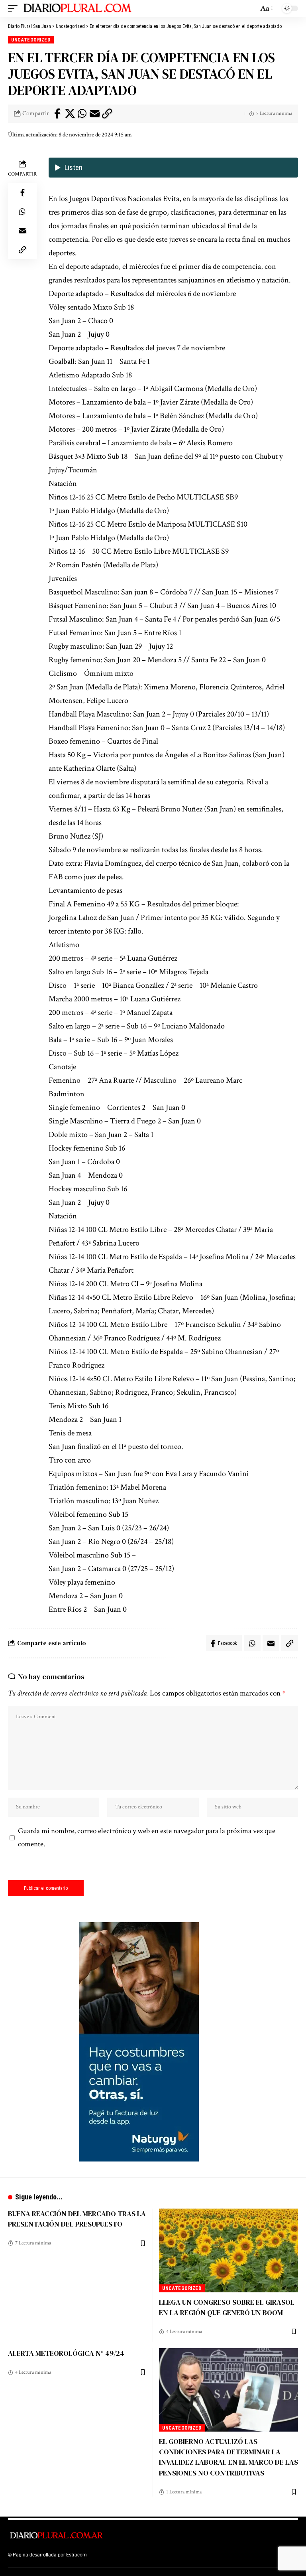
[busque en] (250, 8)
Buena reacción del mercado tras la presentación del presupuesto (77, 2219)
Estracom (76, 2555)
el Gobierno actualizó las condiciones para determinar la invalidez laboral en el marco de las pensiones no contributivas (229, 2457)
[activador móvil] (15, 8)
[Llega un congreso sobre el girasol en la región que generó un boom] (229, 2250)
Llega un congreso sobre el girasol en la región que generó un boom (227, 2307)
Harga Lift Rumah (199, 2555)
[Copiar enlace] (107, 114)
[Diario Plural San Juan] (78, 8)
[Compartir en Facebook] (57, 114)
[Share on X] (70, 114)
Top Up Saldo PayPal (111, 2555)
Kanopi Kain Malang (157, 2555)
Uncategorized (31, 40)
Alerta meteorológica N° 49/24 (66, 2353)
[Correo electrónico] (94, 114)
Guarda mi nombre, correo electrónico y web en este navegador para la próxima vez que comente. (147, 1838)
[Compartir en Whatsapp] (82, 114)
